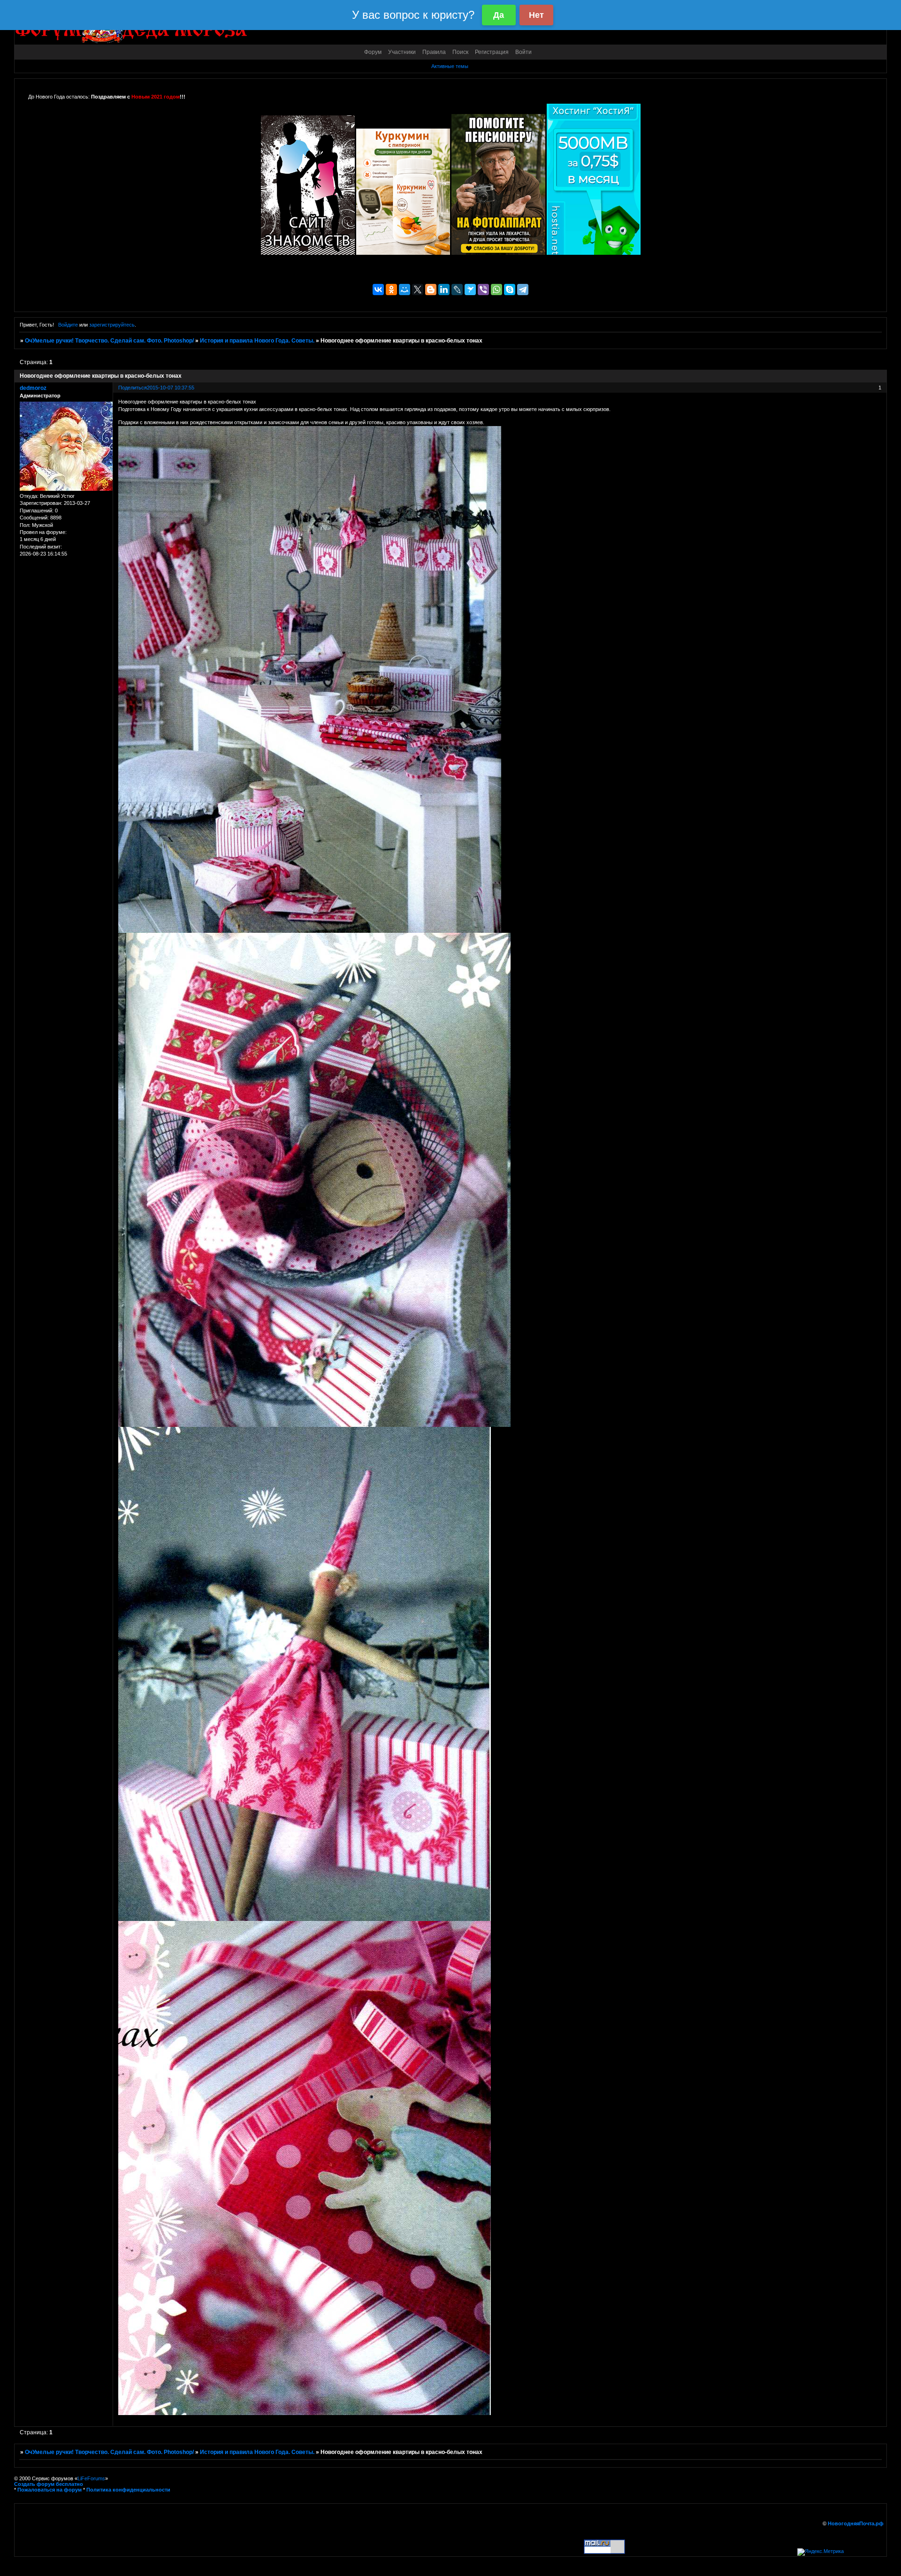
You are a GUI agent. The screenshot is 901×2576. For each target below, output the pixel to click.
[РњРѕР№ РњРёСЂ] (405, 290)
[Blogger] (431, 290)
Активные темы (450, 66)
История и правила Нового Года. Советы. (257, 341)
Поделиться (133, 388)
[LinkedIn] (444, 290)
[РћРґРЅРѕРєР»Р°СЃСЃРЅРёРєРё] (391, 290)
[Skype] (510, 290)
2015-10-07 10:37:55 (171, 388)
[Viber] (483, 290)
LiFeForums (91, 2478)
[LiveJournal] (457, 290)
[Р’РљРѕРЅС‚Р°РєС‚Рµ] (378, 290)
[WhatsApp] (496, 290)
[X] (418, 290)
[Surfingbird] (470, 290)
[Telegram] (523, 290)
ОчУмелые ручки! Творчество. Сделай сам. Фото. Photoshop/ (109, 341)
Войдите (68, 325)
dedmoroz (33, 388)
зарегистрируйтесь (112, 325)
